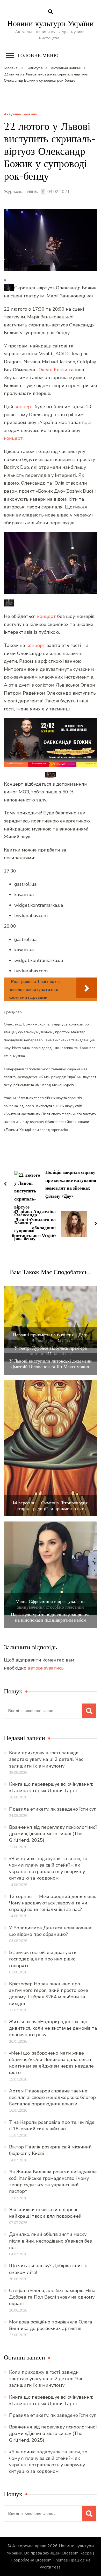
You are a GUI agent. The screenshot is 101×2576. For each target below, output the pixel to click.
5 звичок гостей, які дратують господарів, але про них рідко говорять (43, 1959)
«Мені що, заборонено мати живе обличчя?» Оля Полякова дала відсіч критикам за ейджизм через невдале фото (51, 2063)
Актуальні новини (21, 114)
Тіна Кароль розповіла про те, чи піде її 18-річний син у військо (52, 2125)
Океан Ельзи (53, 370)
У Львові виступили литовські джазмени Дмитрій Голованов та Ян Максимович (51, 1364)
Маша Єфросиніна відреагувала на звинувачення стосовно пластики (51, 1604)
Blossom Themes (52, 2560)
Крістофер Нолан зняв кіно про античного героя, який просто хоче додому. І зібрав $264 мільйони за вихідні (49, 1994)
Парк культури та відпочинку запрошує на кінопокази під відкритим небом (51, 1617)
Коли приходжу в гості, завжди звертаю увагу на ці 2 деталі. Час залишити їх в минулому (46, 1759)
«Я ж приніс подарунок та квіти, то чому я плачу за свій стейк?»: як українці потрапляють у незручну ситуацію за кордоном (48, 1868)
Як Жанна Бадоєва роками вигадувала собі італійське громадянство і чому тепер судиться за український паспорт (53, 2182)
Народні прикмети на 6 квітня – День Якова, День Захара (51, 1338)
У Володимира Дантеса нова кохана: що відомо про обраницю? (51, 1931)
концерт (24, 407)
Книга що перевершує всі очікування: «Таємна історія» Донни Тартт (51, 1787)
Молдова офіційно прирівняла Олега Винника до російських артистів (51, 2325)
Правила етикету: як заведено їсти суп (53, 1809)
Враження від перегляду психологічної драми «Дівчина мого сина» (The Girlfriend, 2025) (53, 1834)
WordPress (50, 2567)
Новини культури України (51, 23)
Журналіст (14, 192)
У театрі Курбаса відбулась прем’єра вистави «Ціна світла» (51, 1351)
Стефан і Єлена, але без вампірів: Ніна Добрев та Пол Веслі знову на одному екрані (52, 2297)
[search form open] (51, 12)
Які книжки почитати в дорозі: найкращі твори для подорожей (45, 2213)
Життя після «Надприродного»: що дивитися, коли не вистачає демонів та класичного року (53, 2028)
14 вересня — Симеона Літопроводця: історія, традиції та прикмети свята (51, 1506)
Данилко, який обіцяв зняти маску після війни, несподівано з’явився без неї (51, 2241)
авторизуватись (46, 1668)
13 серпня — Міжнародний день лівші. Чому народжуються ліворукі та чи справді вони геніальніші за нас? (52, 1903)
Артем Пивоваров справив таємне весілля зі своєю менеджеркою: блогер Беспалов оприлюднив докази (52, 2097)
